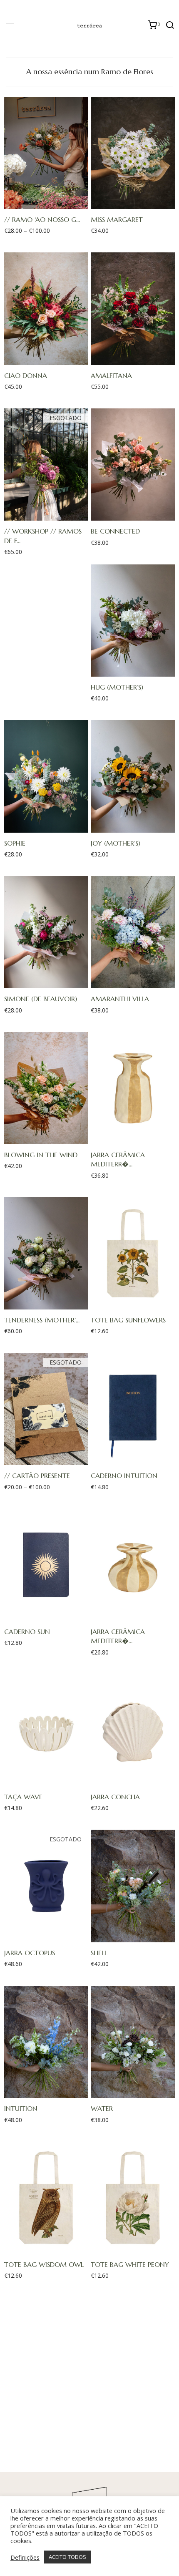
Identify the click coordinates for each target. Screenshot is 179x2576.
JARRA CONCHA (115, 1797)
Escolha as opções (42, 203)
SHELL (99, 1953)
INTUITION (21, 2108)
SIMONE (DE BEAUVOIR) (41, 999)
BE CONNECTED (115, 531)
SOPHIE (15, 843)
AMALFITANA (111, 375)
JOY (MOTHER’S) (116, 843)
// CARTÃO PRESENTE (37, 1476)
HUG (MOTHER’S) (117, 687)
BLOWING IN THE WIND (41, 1155)
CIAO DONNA (26, 375)
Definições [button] (25, 2557)
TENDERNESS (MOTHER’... (42, 1320)
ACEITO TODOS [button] (67, 2557)
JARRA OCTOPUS (30, 1953)
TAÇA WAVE (23, 1797)
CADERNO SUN (27, 1632)
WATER (102, 2108)
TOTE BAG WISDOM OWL (44, 2264)
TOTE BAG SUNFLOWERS (128, 1320)
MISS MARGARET (117, 219)
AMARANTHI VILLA (120, 999)
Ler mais (42, 514)
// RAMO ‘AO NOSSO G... (42, 219)
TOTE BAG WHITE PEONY (130, 2264)
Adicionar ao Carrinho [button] (129, 203)
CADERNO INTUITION (124, 1476)
